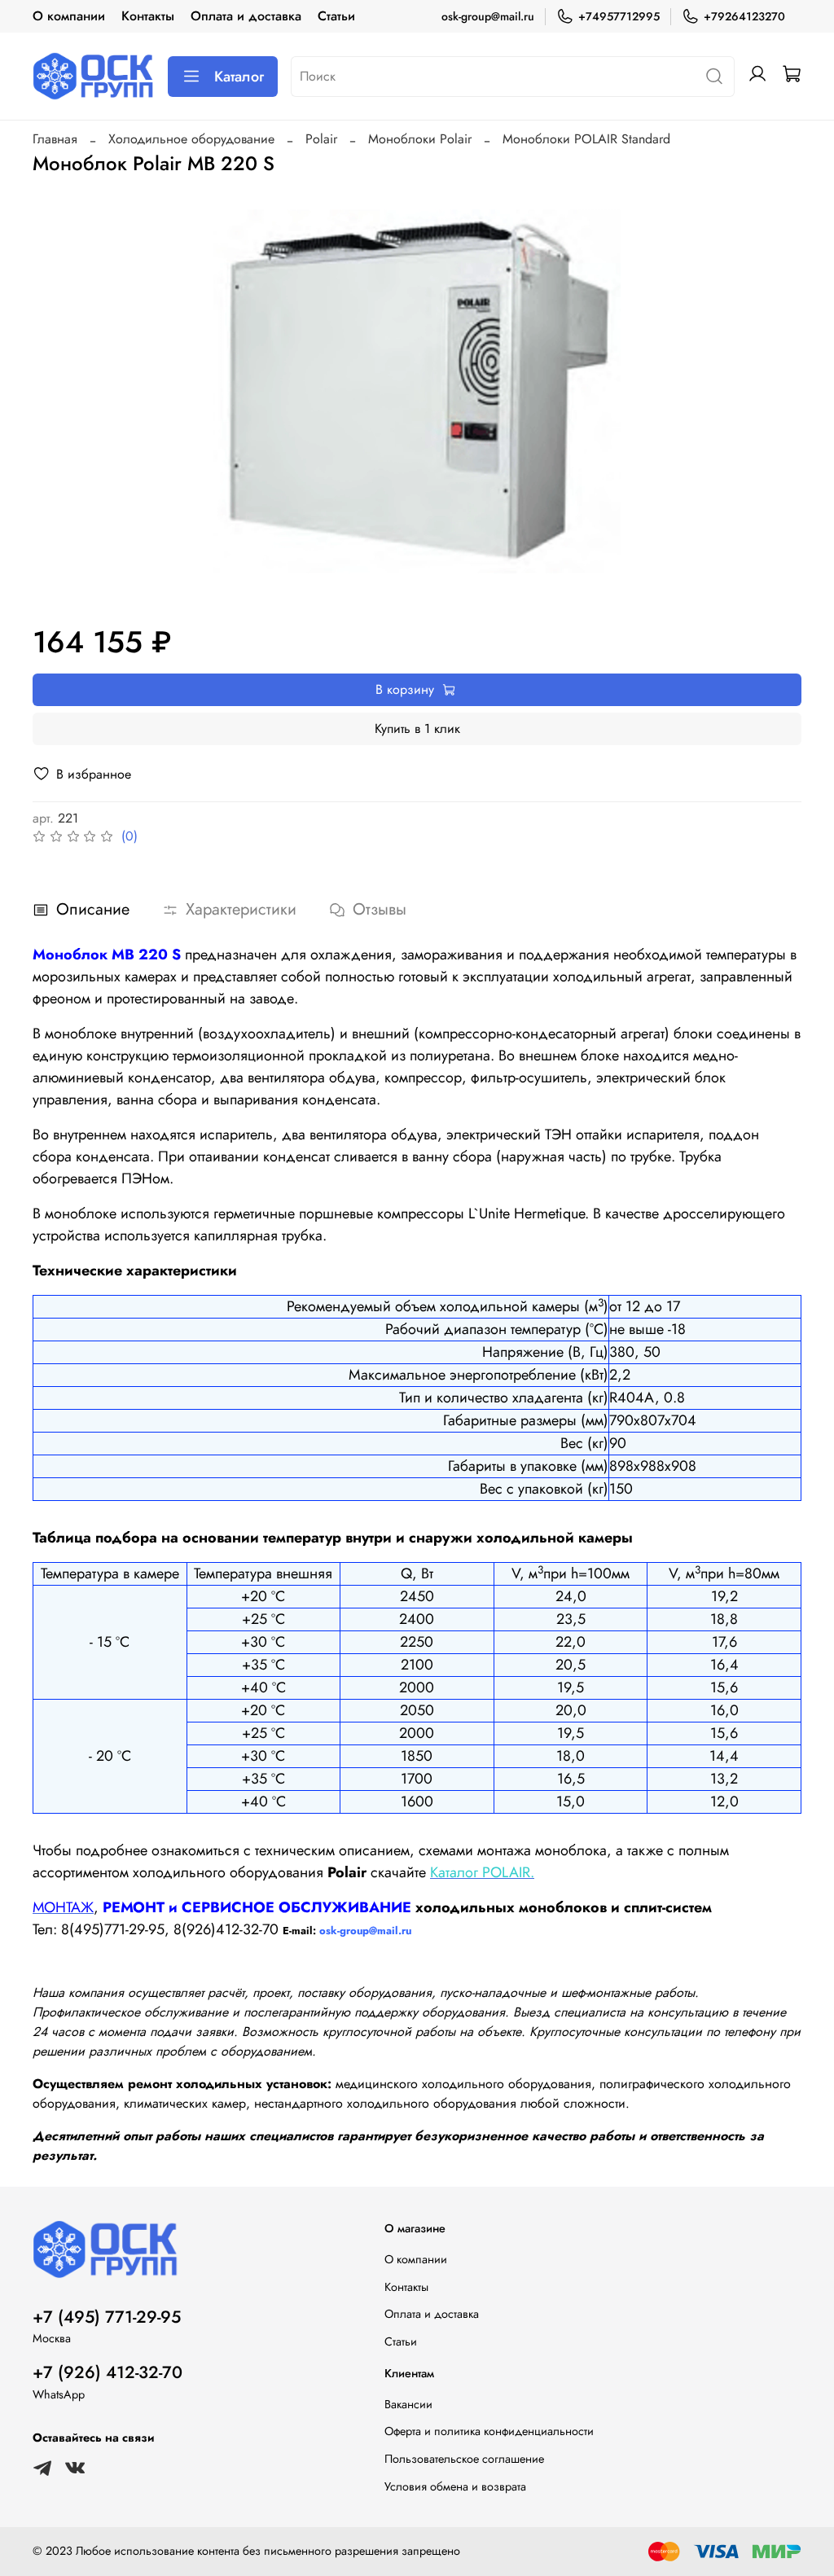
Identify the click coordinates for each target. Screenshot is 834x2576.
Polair (321, 139)
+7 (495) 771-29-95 (107, 2317)
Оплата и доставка (246, 16)
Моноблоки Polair (420, 139)
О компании (69, 16)
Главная (55, 139)
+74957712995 (619, 16)
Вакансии (408, 2404)
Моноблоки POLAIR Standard (586, 139)
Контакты (148, 16)
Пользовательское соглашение (464, 2459)
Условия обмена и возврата (455, 2486)
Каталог (239, 77)
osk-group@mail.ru (488, 16)
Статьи (336, 16)
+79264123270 (744, 16)
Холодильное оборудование (191, 139)
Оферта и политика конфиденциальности (489, 2431)
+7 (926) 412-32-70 (108, 2372)
